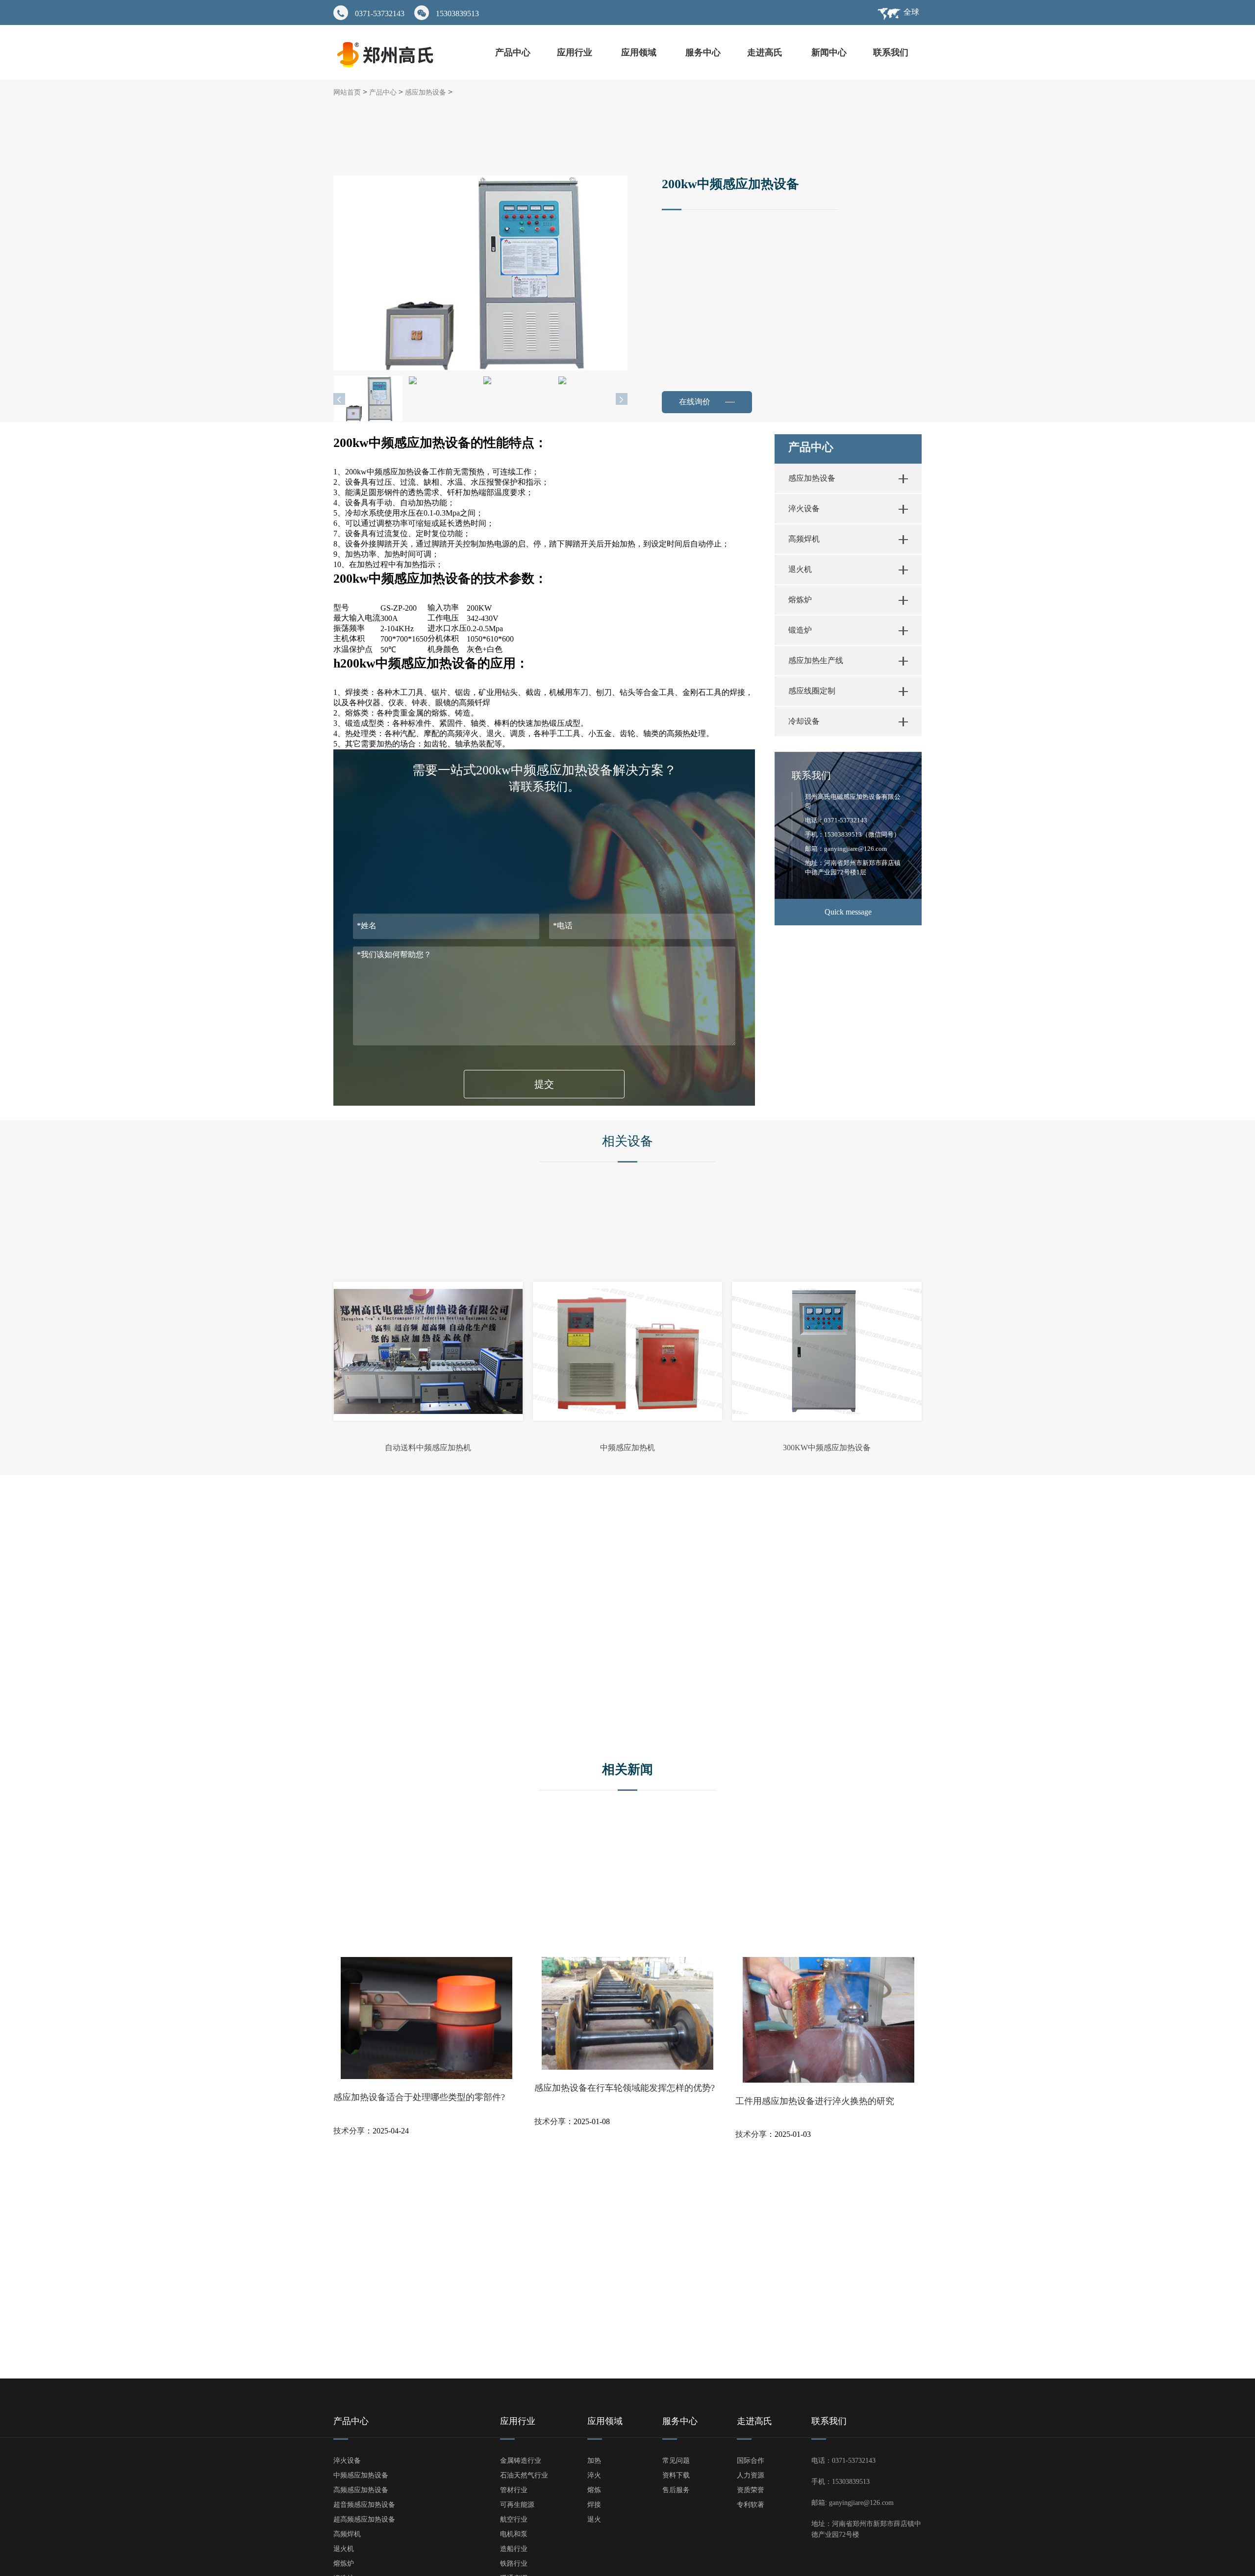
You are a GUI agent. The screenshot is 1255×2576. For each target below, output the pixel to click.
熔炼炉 (800, 600)
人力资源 (751, 2475)
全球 (911, 12)
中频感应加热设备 (361, 2475)
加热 (594, 2461)
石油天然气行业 (524, 2475)
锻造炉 (800, 630)
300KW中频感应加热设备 (827, 1448)
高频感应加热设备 (361, 2490)
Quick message (848, 912)
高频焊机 (804, 539)
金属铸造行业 (521, 2461)
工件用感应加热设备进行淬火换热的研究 (815, 2101)
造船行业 (514, 2549)
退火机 (800, 569)
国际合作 (751, 2461)
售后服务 (676, 2490)
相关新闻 (627, 1770)
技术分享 (349, 2131)
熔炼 (594, 2490)
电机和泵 (514, 2534)
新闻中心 (829, 52)
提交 (544, 1084)
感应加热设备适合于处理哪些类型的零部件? (419, 2097)
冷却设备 (804, 721)
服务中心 (703, 52)
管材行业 (514, 2490)
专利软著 (751, 2505)
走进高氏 (766, 52)
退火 (594, 2519)
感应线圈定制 (812, 691)
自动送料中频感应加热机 (428, 1448)
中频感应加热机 (627, 1448)
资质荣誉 (751, 2490)
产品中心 (513, 52)
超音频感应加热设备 (364, 2505)
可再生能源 (517, 2505)
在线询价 (700, 402)
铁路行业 (514, 2564)
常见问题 (676, 2461)
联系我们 (891, 52)
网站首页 (347, 92)
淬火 (594, 2475)
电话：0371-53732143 (836, 820)
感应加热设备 (426, 92)
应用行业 (576, 52)
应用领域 (640, 52)
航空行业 (514, 2519)
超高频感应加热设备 (364, 2519)
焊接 (594, 2505)
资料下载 (676, 2475)
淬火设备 (804, 508)
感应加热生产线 (816, 660)
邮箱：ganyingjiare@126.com (846, 849)
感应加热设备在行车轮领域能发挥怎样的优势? (625, 2088)
